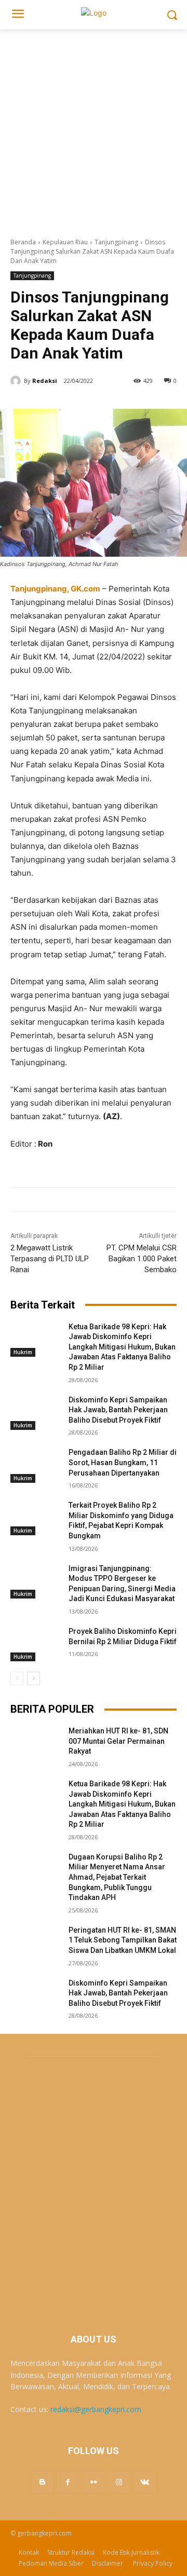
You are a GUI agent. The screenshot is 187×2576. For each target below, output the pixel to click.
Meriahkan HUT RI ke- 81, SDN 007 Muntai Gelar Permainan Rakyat (118, 1741)
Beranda (23, 242)
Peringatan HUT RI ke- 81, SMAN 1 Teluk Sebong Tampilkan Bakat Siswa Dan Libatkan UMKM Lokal (123, 1940)
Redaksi (45, 381)
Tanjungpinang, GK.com (55, 589)
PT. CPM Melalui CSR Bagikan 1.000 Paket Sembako (142, 1259)
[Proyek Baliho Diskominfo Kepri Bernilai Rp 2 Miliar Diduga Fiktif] (35, 1644)
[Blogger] (42, 2482)
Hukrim (23, 1352)
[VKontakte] (145, 2482)
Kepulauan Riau (65, 242)
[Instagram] (119, 2482)
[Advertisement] (94, 128)
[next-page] (34, 1678)
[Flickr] (93, 2482)
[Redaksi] (17, 381)
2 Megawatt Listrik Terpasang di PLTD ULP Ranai (50, 1259)
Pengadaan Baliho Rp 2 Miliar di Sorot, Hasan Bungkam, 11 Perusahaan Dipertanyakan (123, 1462)
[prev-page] (17, 1678)
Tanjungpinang (116, 242)
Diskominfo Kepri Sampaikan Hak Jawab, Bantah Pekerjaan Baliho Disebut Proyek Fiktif (118, 1410)
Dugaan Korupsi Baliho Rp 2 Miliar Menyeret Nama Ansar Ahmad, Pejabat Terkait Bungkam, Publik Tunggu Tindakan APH (117, 1877)
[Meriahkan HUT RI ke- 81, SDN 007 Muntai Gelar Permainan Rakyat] (35, 1744)
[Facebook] (68, 2482)
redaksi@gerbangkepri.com (96, 2409)
